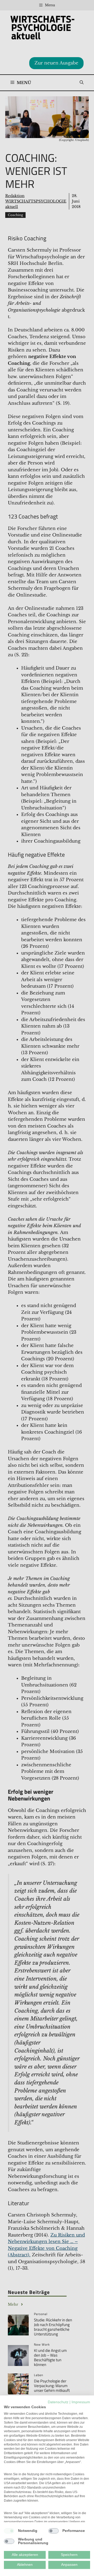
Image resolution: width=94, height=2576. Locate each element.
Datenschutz (58, 2402)
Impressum (81, 2402)
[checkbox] (9, 2531)
